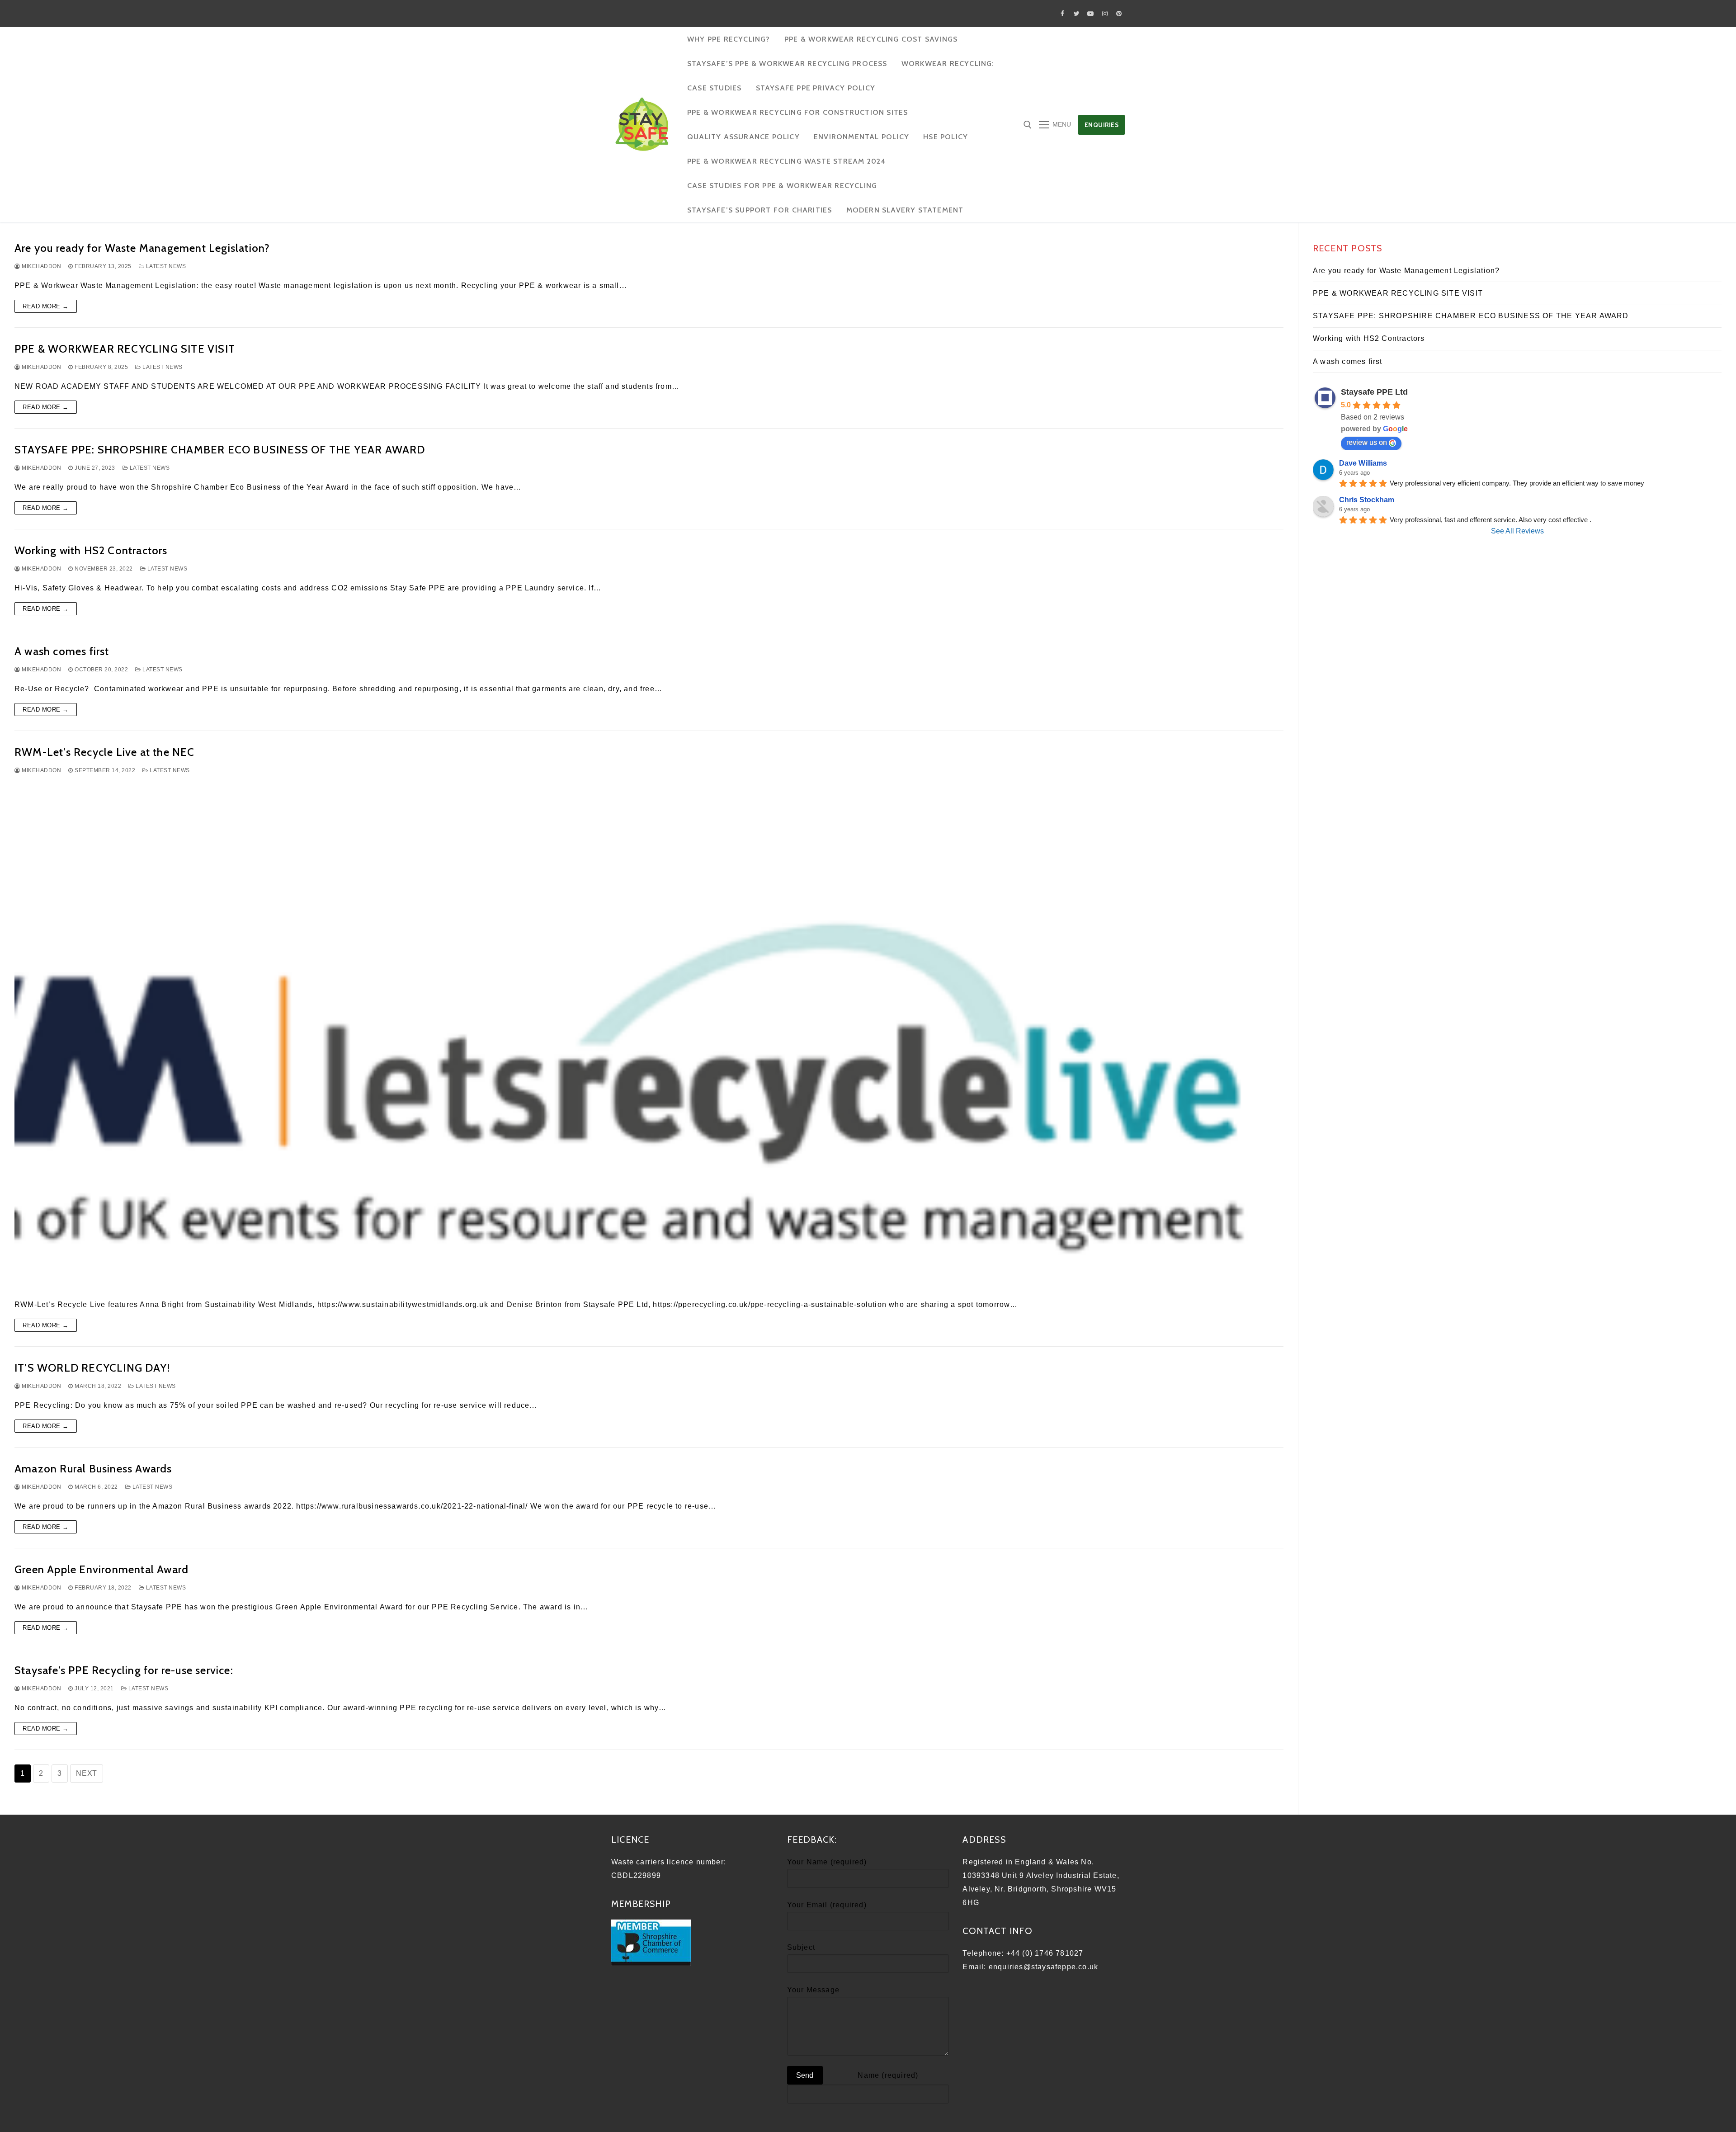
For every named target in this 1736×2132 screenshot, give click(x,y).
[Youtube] (1091, 13)
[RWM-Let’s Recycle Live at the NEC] (649, 1037)
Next (87, 1773)
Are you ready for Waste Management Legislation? (142, 248)
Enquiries (1102, 125)
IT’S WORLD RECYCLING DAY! (92, 1368)
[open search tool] (1028, 125)
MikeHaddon (41, 266)
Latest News (165, 266)
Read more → (46, 306)
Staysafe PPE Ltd (1374, 392)
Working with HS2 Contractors (91, 550)
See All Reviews (1517, 531)
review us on (1367, 442)
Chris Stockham (1367, 500)
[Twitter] (1077, 13)
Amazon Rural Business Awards (93, 1469)
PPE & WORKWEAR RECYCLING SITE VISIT (125, 349)
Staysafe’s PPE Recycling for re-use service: (124, 1670)
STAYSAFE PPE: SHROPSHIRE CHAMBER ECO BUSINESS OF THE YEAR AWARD (220, 450)
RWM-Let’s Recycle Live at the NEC (105, 752)
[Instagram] (1105, 13)
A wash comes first (62, 651)
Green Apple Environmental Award (101, 1569)
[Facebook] (1063, 13)
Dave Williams (1363, 463)
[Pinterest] (1119, 13)
